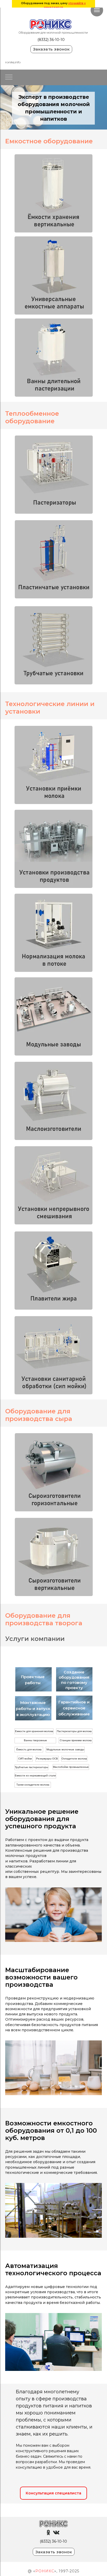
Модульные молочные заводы (65, 1749)
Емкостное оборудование (49, 141)
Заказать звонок (51, 49)
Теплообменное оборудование (32, 417)
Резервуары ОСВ (47, 1759)
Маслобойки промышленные (71, 1767)
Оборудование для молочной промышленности (53, 33)
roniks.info (13, 62)
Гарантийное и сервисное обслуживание (74, 1708)
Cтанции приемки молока (76, 1740)
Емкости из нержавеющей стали (35, 1775)
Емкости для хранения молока (34, 1731)
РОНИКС (45, 2571)
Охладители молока (74, 1759)
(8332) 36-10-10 (51, 40)
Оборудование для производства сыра (39, 1415)
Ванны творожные (35, 1740)
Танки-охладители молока (33, 1785)
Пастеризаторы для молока (74, 1731)
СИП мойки (25, 1759)
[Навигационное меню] (97, 10)
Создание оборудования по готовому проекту (74, 1680)
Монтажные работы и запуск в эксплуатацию (33, 1709)
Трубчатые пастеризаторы (31, 1767)
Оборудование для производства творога (44, 1619)
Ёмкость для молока (29, 1749)
